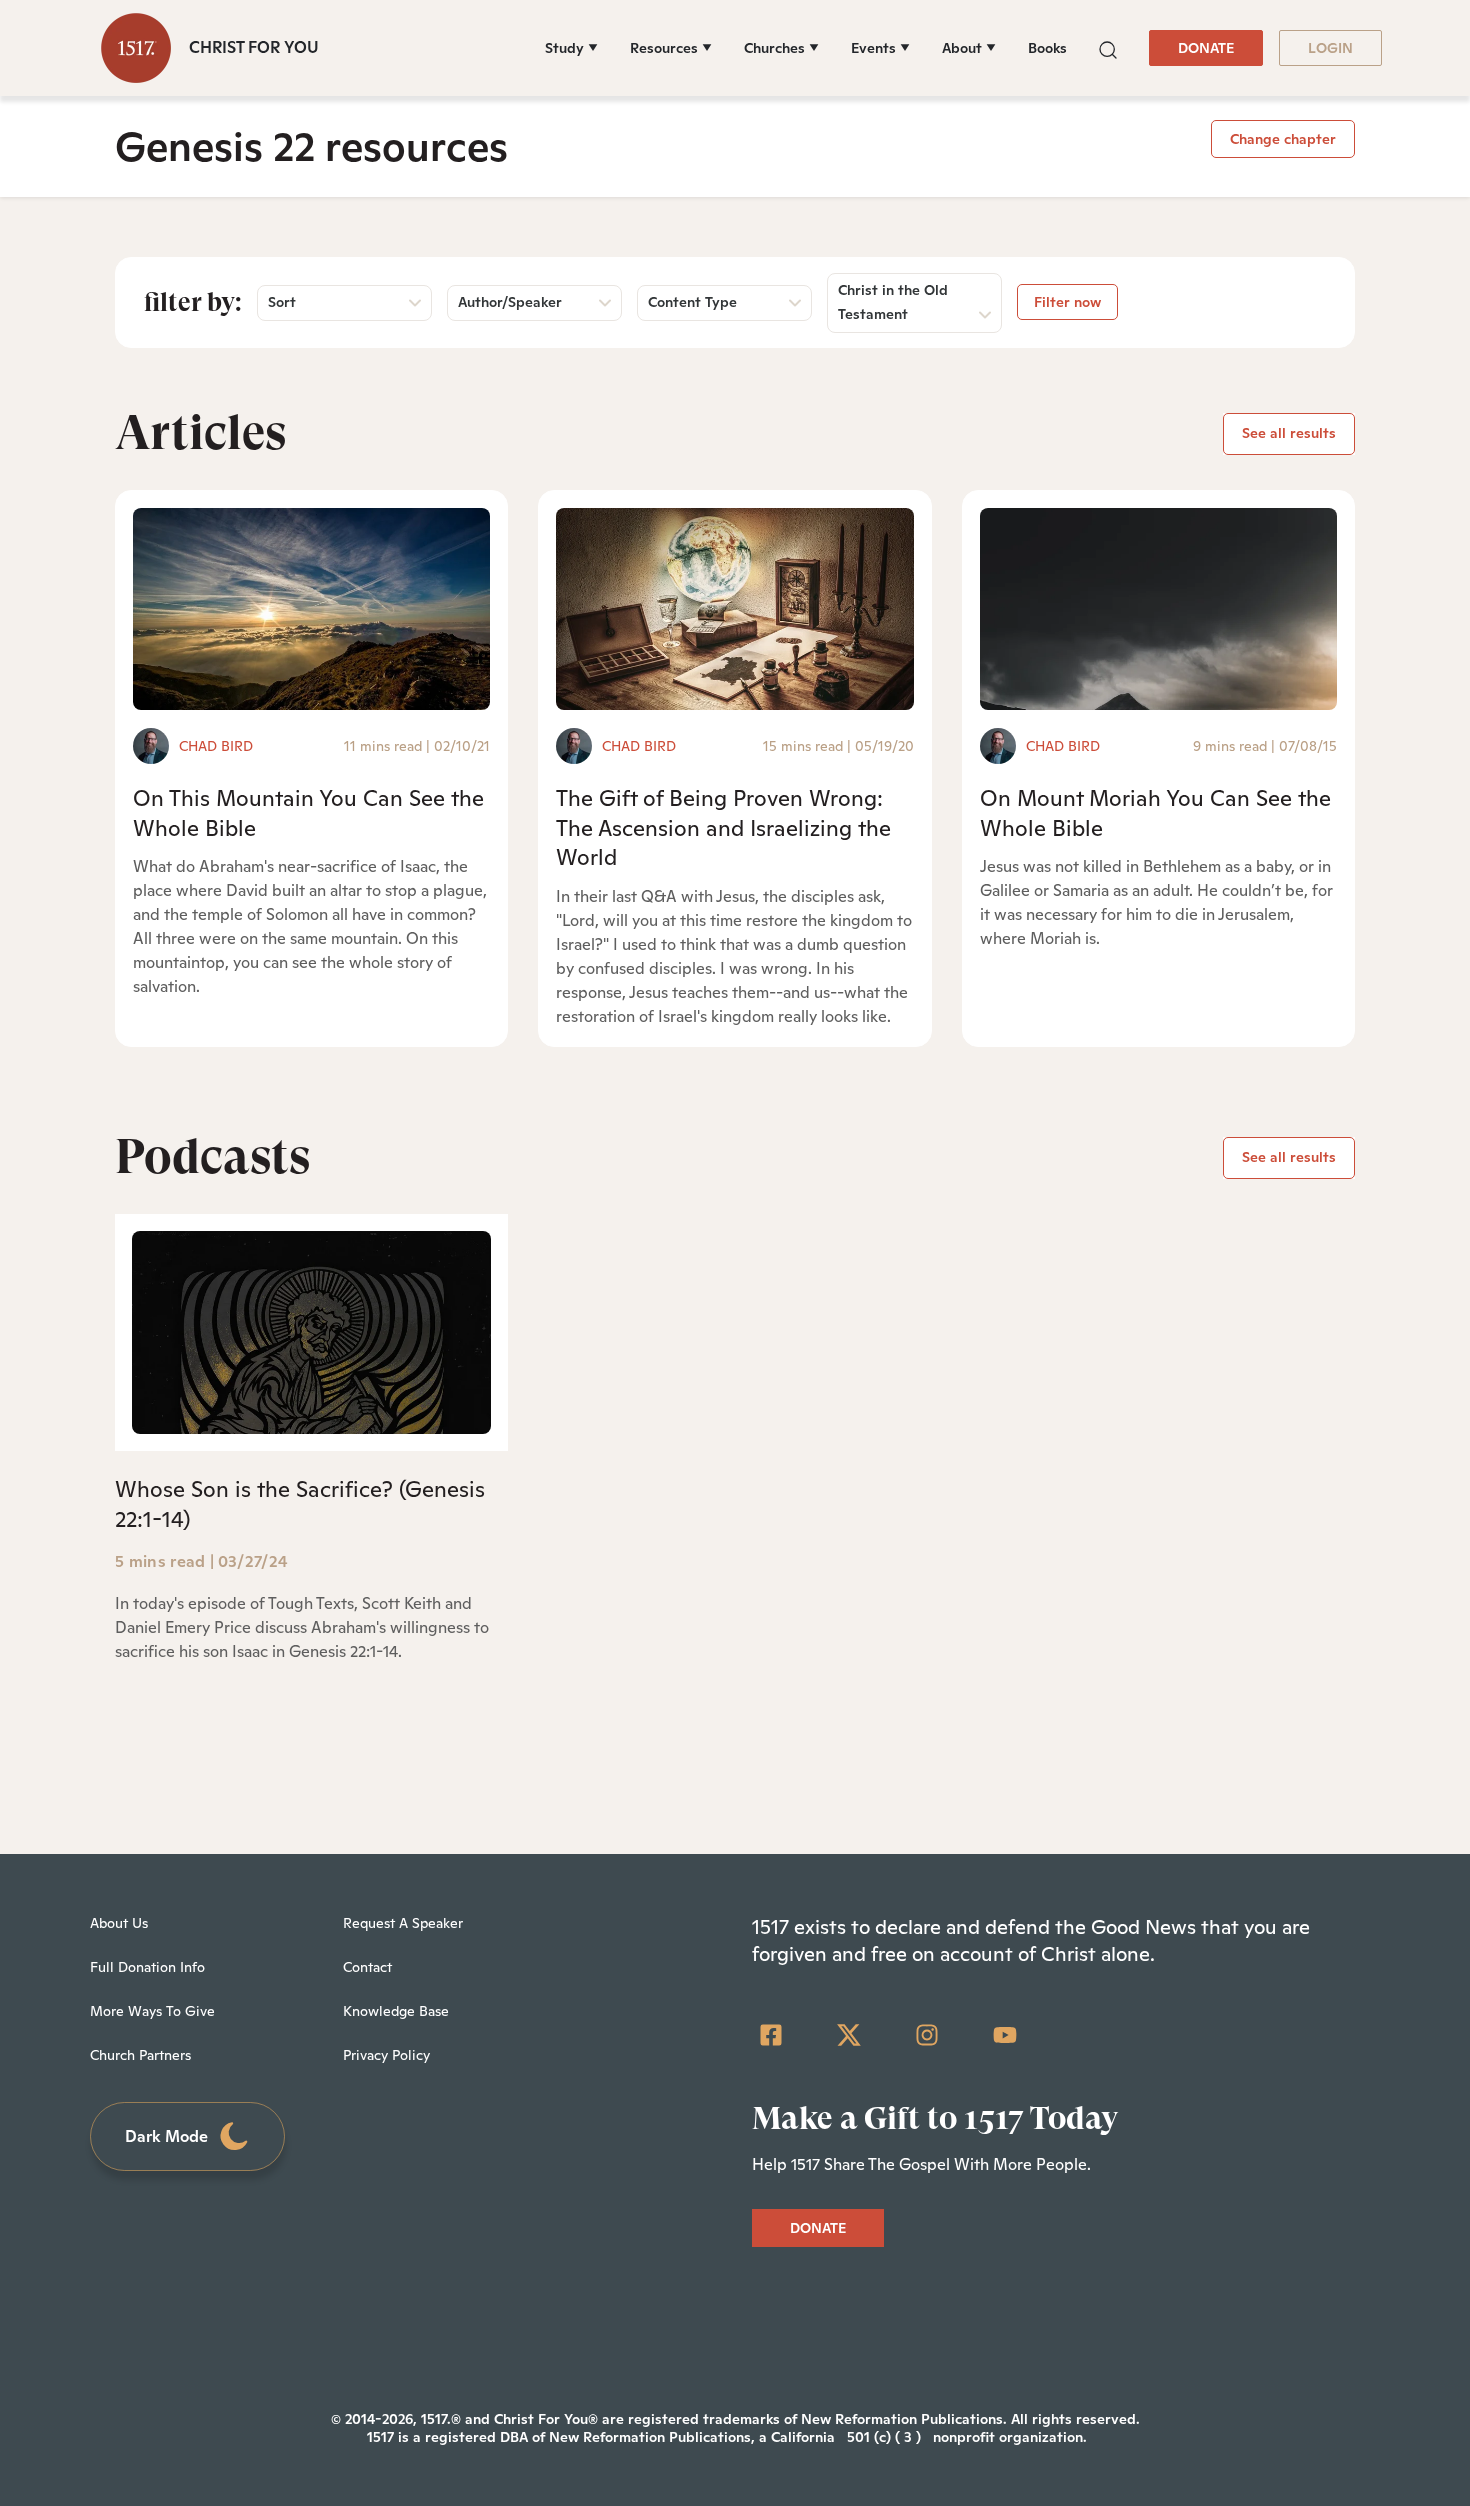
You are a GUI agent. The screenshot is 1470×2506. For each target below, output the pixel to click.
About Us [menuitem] (119, 1923)
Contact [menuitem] (367, 1967)
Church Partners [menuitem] (140, 2055)
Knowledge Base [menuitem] (396, 2011)
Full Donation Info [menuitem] (147, 1967)
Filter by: (193, 302)
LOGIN (1330, 48)
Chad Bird (216, 746)
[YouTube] (1005, 2035)
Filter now (1067, 302)
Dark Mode (166, 2136)
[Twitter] (849, 2035)
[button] (1108, 47)
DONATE (1206, 48)
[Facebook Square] (771, 2035)
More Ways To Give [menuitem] (152, 2011)
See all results (1289, 433)
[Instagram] (927, 2035)
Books (1047, 48)
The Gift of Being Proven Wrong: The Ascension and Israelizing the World (723, 827)
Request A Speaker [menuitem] (403, 1923)
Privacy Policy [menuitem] (386, 2055)
